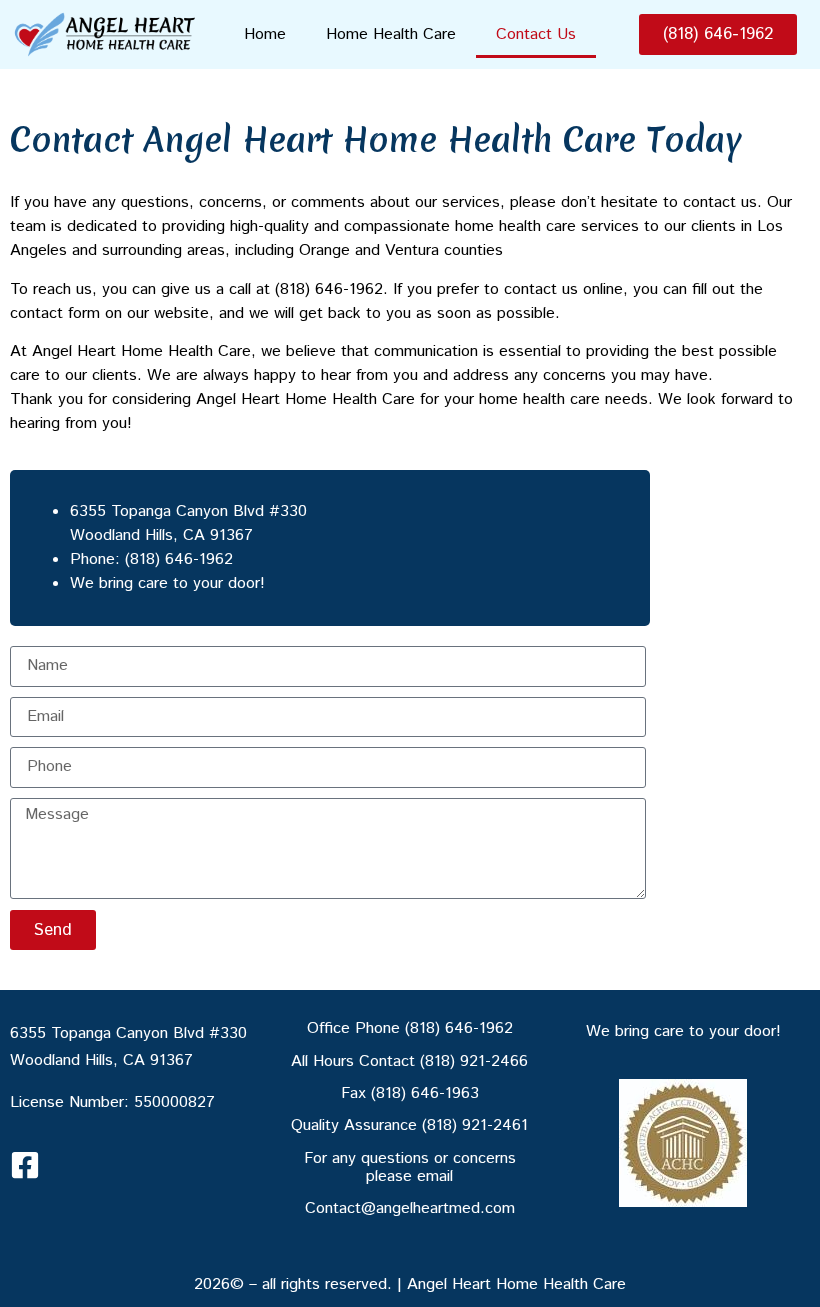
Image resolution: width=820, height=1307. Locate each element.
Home (265, 34)
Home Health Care (391, 34)
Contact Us (536, 34)
